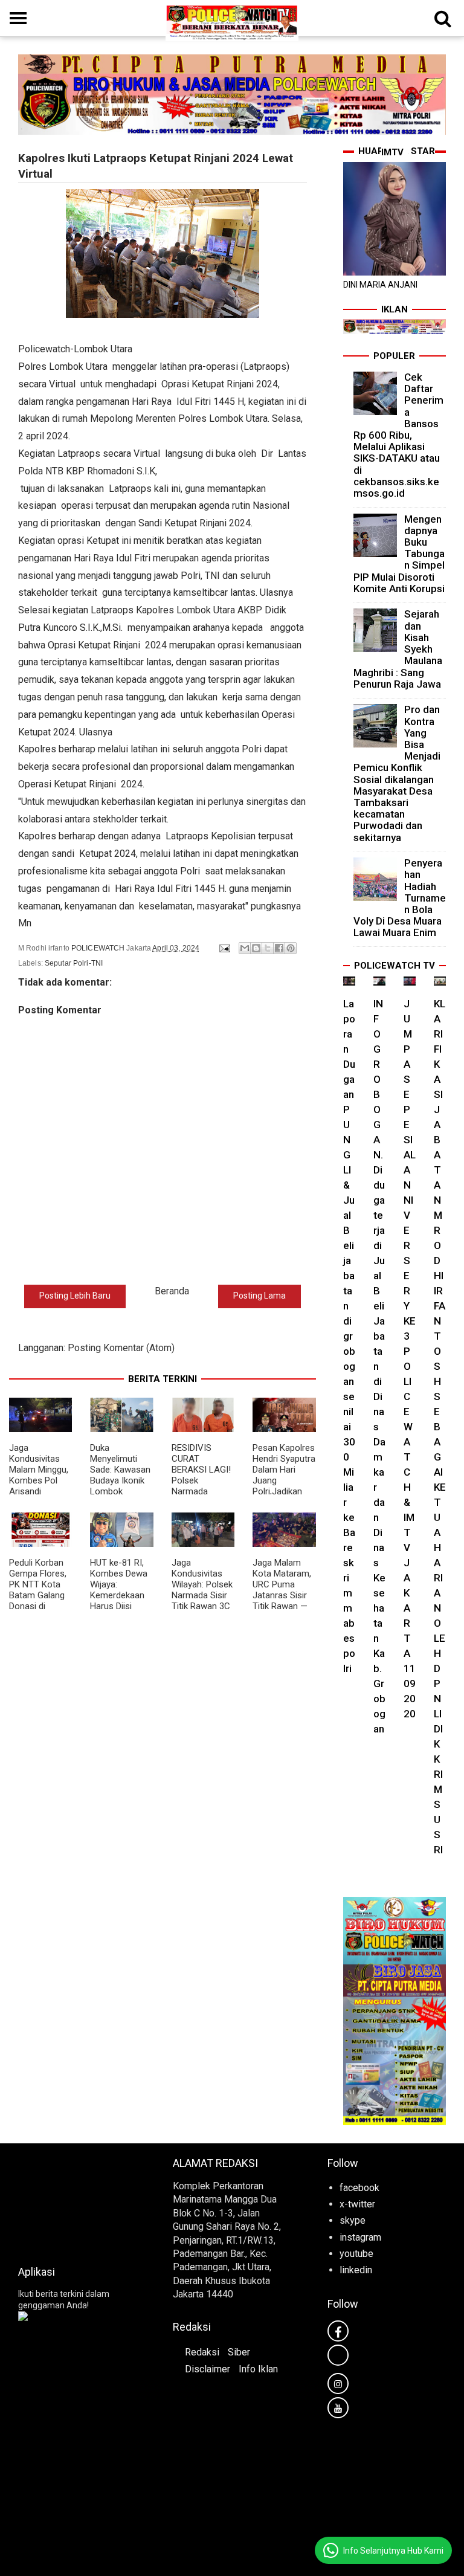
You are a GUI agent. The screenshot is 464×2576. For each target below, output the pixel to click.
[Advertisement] (77, 2201)
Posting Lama (259, 1296)
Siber (239, 2352)
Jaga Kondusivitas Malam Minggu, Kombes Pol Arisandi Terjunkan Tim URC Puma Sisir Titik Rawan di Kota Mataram (40, 1491)
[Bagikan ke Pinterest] (291, 948)
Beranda (172, 1291)
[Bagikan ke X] (268, 948)
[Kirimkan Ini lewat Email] (245, 948)
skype (353, 2220)
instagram (360, 2237)
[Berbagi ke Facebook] (279, 948)
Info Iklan (258, 2369)
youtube (356, 2254)
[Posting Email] (224, 948)
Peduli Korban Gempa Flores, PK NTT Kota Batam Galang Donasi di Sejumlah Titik (38, 1590)
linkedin (356, 2270)
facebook (359, 2188)
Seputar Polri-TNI (74, 963)
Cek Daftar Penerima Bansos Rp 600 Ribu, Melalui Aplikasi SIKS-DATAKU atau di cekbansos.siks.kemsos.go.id (398, 435)
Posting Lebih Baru (75, 1296)
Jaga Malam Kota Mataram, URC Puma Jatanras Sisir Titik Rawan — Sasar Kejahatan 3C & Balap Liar (283, 1601)
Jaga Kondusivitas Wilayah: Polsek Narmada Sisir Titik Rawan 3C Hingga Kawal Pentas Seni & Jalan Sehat (202, 1601)
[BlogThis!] (256, 948)
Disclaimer (208, 2369)
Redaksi (202, 2352)
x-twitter (357, 2204)
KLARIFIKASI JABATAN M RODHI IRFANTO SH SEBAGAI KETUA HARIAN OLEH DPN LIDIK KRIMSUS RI (440, 1427)
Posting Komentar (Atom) (121, 1348)
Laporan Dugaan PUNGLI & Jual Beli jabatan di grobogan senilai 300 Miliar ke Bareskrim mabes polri (349, 1336)
